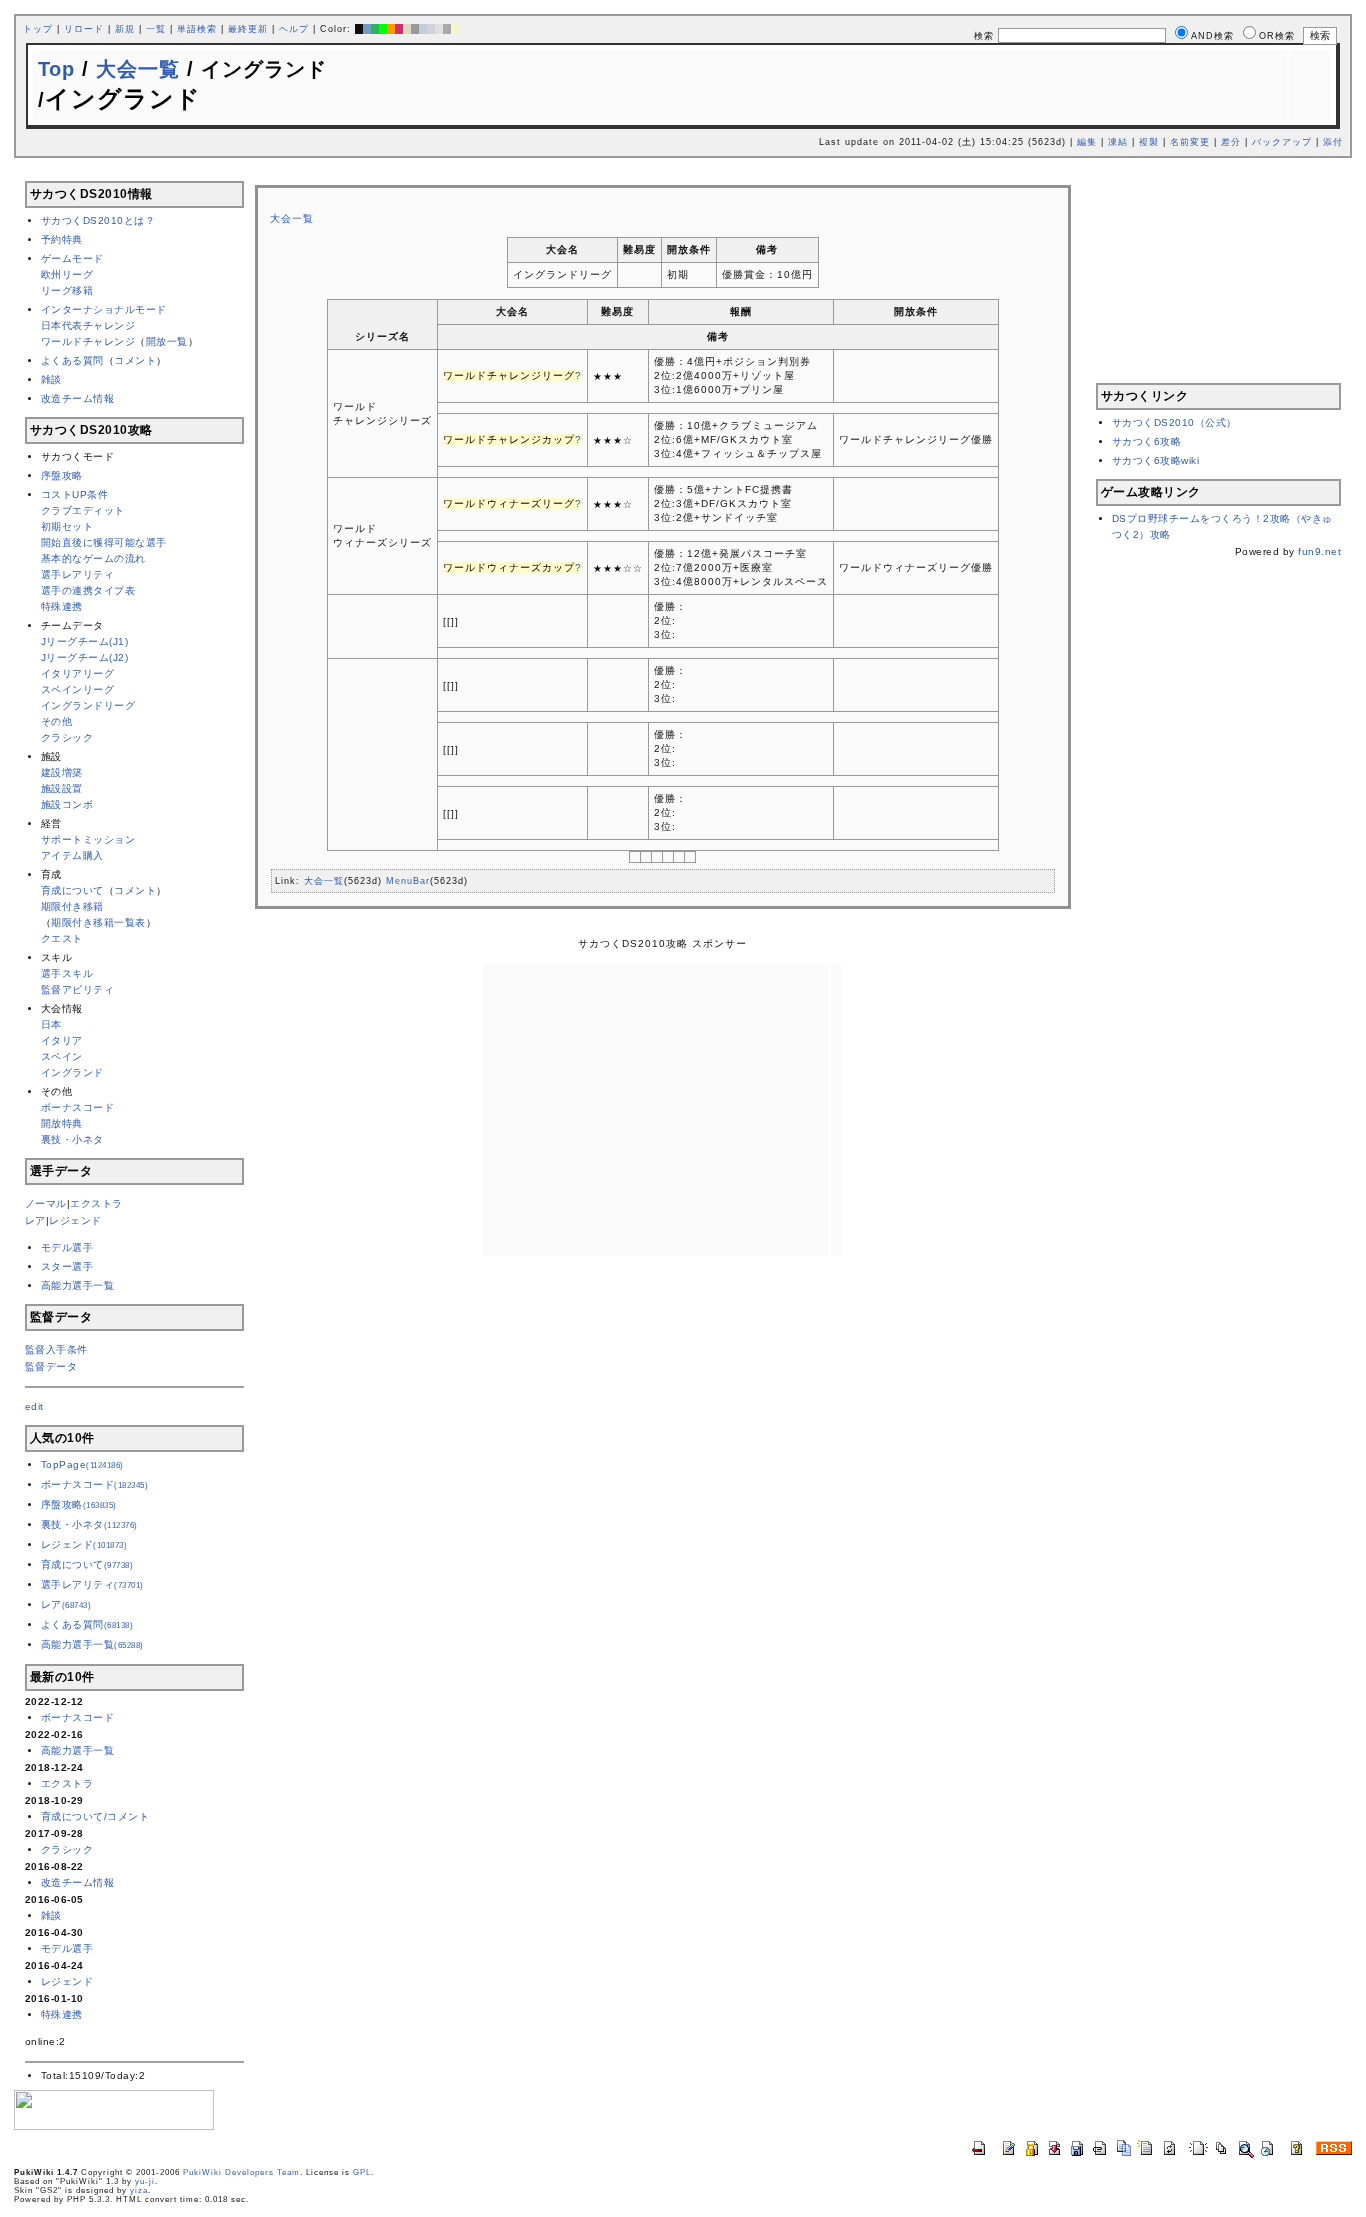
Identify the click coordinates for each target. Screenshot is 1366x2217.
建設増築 (62, 772)
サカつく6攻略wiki (1156, 460)
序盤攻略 (62, 475)
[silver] (415, 29)
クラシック (67, 737)
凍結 (1118, 142)
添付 (1333, 142)
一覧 (156, 29)
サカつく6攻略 (1147, 441)
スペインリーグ (78, 689)
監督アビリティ (78, 989)
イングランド (72, 1072)
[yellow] (455, 29)
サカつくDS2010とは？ (98, 220)
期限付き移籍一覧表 (98, 922)
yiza (139, 2190)
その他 (57, 721)
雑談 (51, 379)
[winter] (447, 29)
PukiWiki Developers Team (241, 2172)
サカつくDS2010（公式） (1174, 422)
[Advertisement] (660, 175)
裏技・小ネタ (72, 1139)
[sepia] (407, 29)
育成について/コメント (95, 1816)
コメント (135, 360)
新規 (125, 29)
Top (56, 69)
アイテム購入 (72, 855)
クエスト (62, 938)
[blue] (367, 29)
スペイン (62, 1056)
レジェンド (75, 1220)
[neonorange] (391, 29)
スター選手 (67, 1266)
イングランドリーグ (88, 705)
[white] (439, 29)
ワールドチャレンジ (88, 341)
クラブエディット (83, 510)
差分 (1231, 142)
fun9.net (1319, 551)
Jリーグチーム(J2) (85, 657)
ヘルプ (294, 29)
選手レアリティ (78, 574)
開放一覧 (167, 341)
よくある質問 (72, 360)
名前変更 (1190, 142)
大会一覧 (138, 69)
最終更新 (248, 29)
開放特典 (62, 1123)
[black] (359, 29)
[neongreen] (383, 29)
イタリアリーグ (78, 673)
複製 (1149, 142)
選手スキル (67, 973)
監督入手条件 (56, 1349)
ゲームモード (72, 258)
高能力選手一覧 (78, 1285)
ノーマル (46, 1203)
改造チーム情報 (78, 398)
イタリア (62, 1040)
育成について (72, 890)
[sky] (423, 29)
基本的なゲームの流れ (93, 558)
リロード (84, 29)
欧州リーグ (67, 274)
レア (35, 1220)
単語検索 (197, 29)
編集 (1087, 142)
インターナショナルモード (104, 309)
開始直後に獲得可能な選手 (104, 542)
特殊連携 (62, 606)
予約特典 (62, 239)
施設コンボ (67, 804)
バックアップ (1282, 142)
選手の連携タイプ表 (88, 590)
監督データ (51, 1366)
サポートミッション (88, 839)
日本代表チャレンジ (88, 325)
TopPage (82, 1464)
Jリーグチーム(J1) (85, 641)
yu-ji (145, 2181)
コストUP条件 (75, 494)
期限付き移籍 (72, 906)
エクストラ (96, 1203)
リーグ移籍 (67, 290)
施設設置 (62, 788)
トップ (38, 29)
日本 (51, 1024)
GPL (362, 2172)
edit (34, 1406)
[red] (399, 29)
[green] (375, 29)
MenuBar (408, 881)
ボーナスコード (78, 1107)
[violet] (431, 29)
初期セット (67, 526)
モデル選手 (67, 1247)
